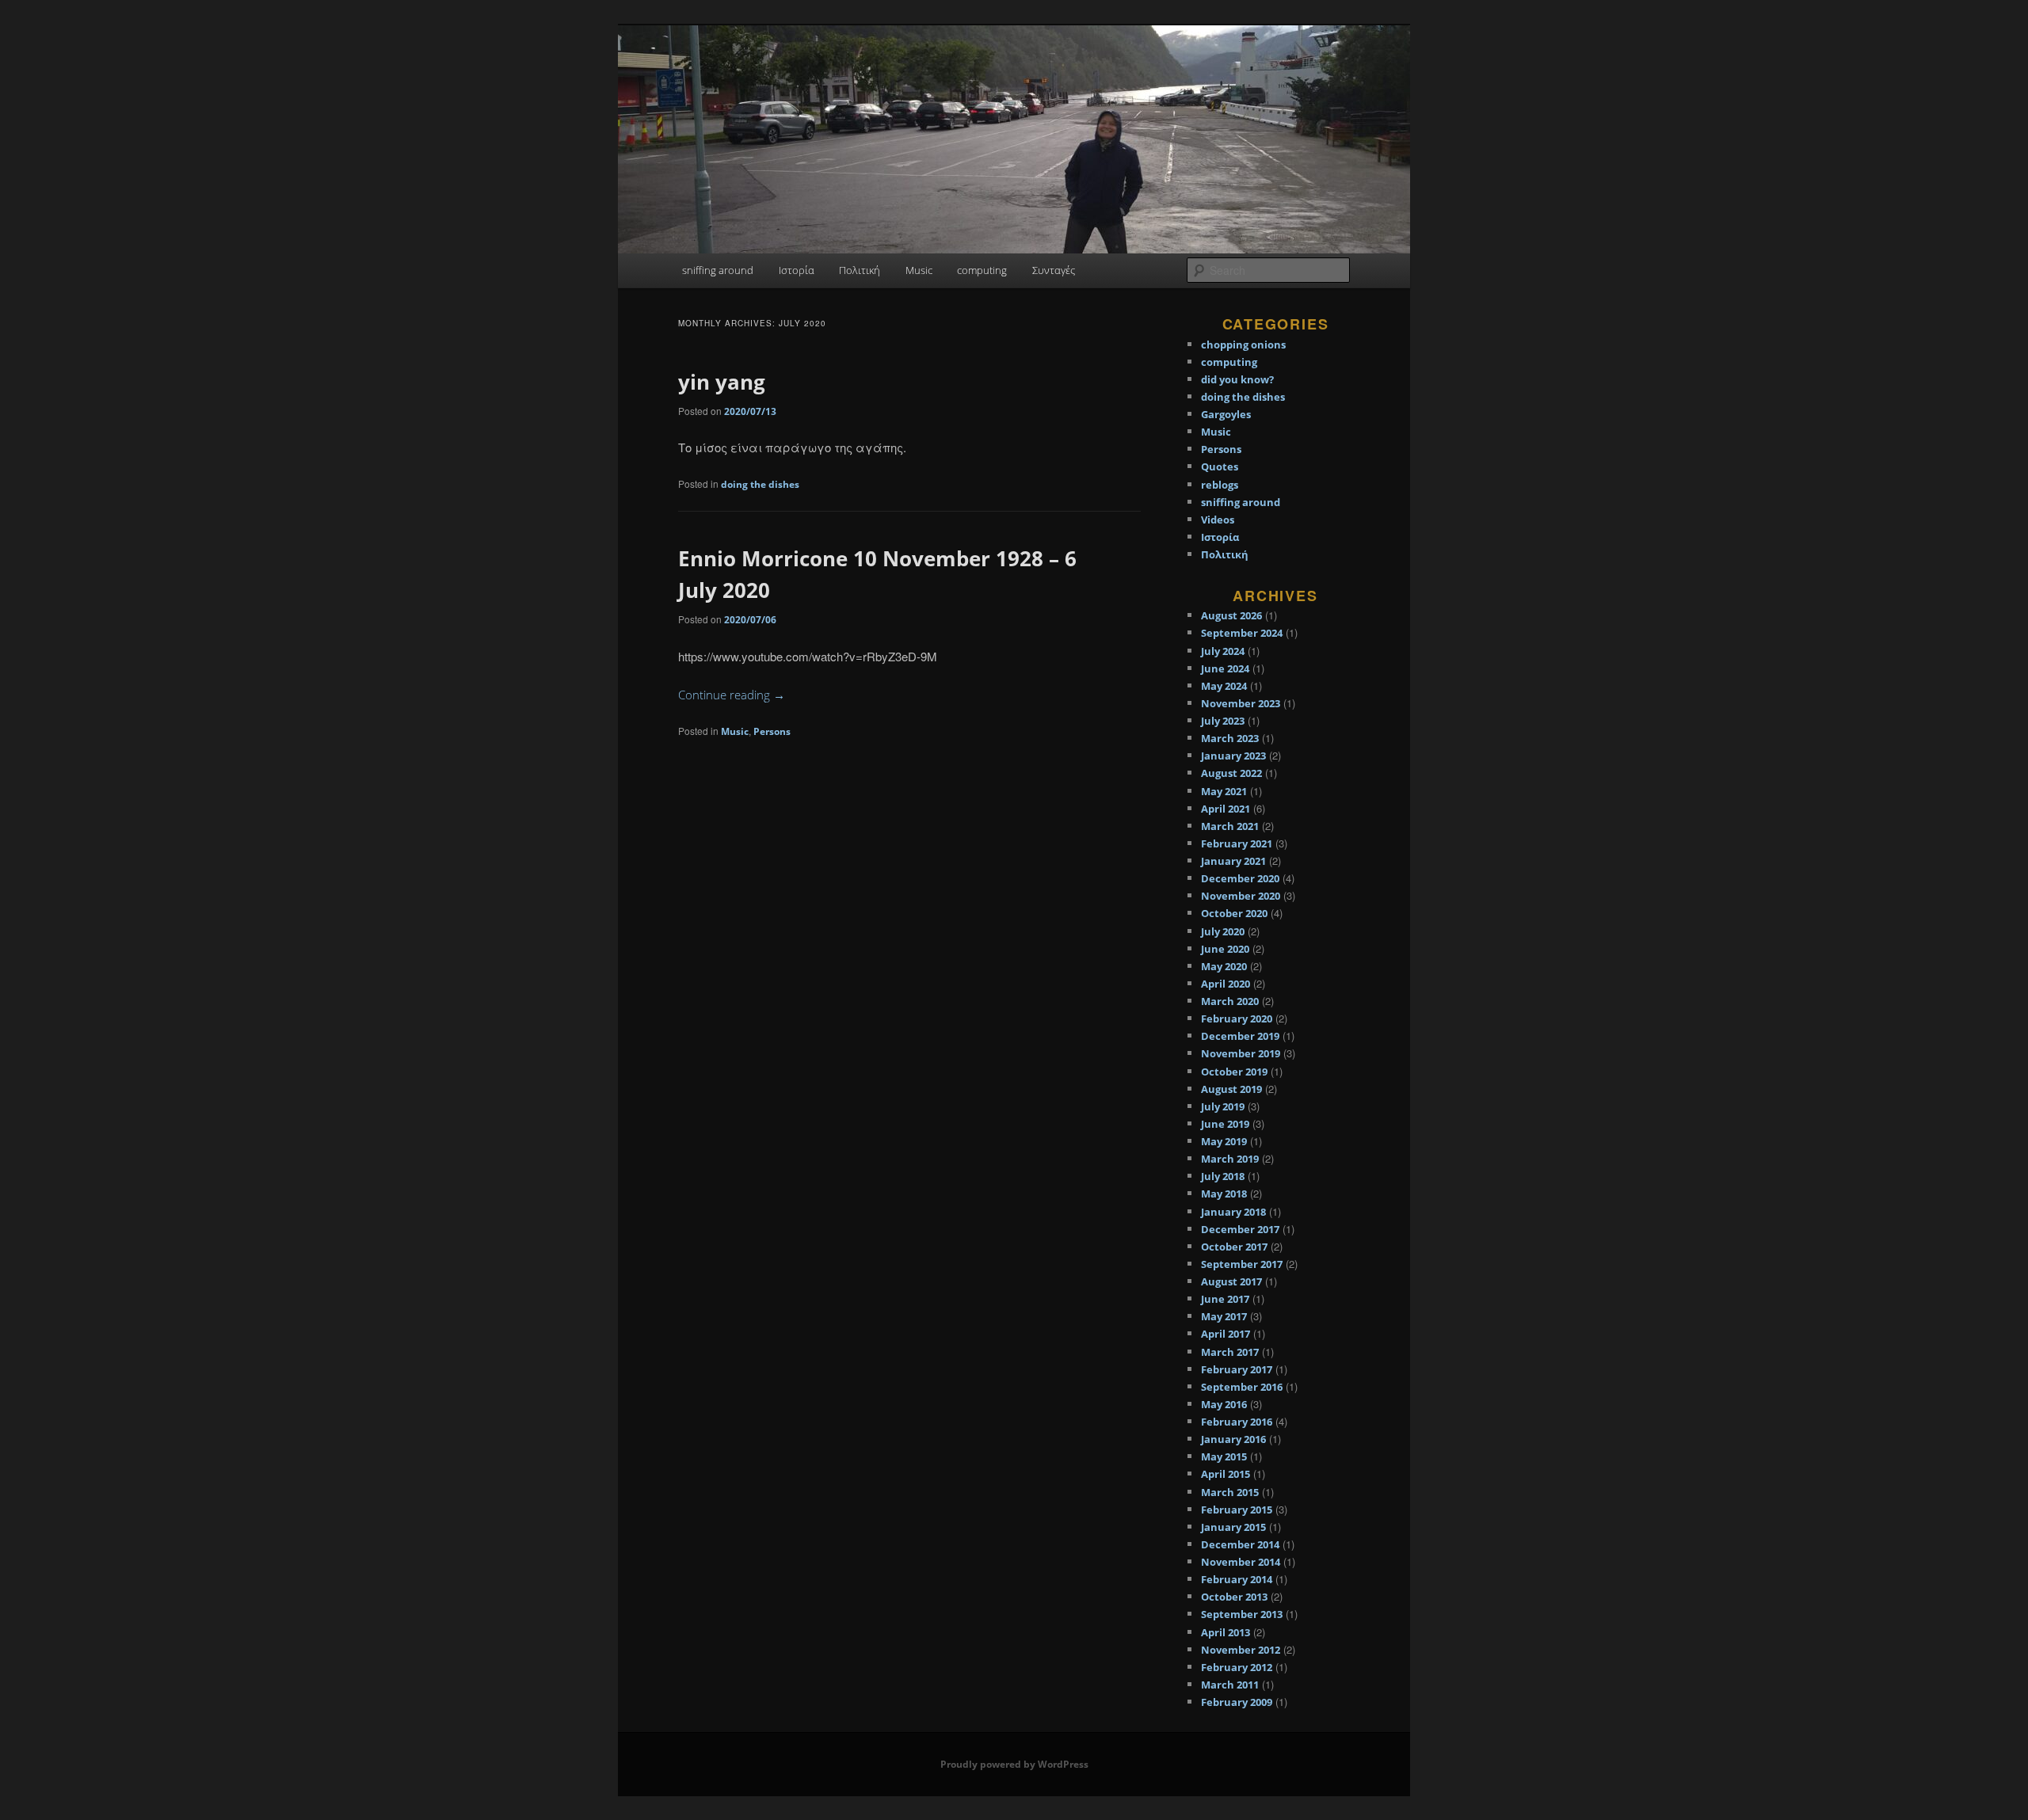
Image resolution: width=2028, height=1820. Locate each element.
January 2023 (1233, 756)
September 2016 (1242, 1387)
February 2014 (1237, 1579)
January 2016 (1233, 1439)
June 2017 (1225, 1299)
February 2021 (1237, 843)
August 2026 (1231, 615)
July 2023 (1223, 721)
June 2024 (1225, 668)
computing (982, 270)
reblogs (1220, 485)
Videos (1218, 520)
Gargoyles (1226, 414)
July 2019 (1223, 1106)
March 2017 (1230, 1352)
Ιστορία (797, 270)
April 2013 (1226, 1632)
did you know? (1237, 379)
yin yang (722, 382)
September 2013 (1242, 1614)
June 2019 (1225, 1124)
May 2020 (1224, 966)
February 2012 (1237, 1667)
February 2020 (1237, 1019)
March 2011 (1230, 1685)
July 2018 (1223, 1176)
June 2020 (1225, 949)
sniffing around (718, 270)
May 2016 (1224, 1404)
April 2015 (1226, 1474)
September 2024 (1242, 633)
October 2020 (1234, 913)
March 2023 (1230, 738)
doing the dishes (760, 484)
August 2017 (1231, 1281)
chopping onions (1243, 345)
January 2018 (1233, 1212)
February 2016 (1237, 1422)
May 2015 (1224, 1456)
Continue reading (732, 695)
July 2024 (1223, 651)
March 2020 (1230, 1001)
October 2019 (1234, 1072)
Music (919, 270)
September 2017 (1242, 1264)
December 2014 (1240, 1544)
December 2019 (1240, 1036)
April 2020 (1226, 984)
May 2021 (1224, 791)
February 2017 (1237, 1369)
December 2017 (1240, 1229)
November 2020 (1241, 896)
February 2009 (1237, 1702)
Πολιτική (860, 270)
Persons (772, 731)
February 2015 (1237, 1510)
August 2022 (1231, 773)
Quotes (1220, 466)
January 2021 (1233, 861)
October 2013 (1234, 1597)
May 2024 (1224, 686)
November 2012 (1241, 1650)
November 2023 (1241, 703)
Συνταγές (1054, 270)
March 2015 (1230, 1492)
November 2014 (1241, 1562)
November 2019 (1241, 1053)
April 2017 (1226, 1334)
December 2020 (1240, 878)
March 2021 (1230, 826)
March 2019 (1230, 1159)
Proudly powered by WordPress (1014, 1764)
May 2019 (1224, 1141)
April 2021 (1226, 809)
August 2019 (1231, 1089)
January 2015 (1233, 1527)
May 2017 (1224, 1316)
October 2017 (1234, 1247)
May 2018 (1224, 1194)
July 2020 (1223, 931)
